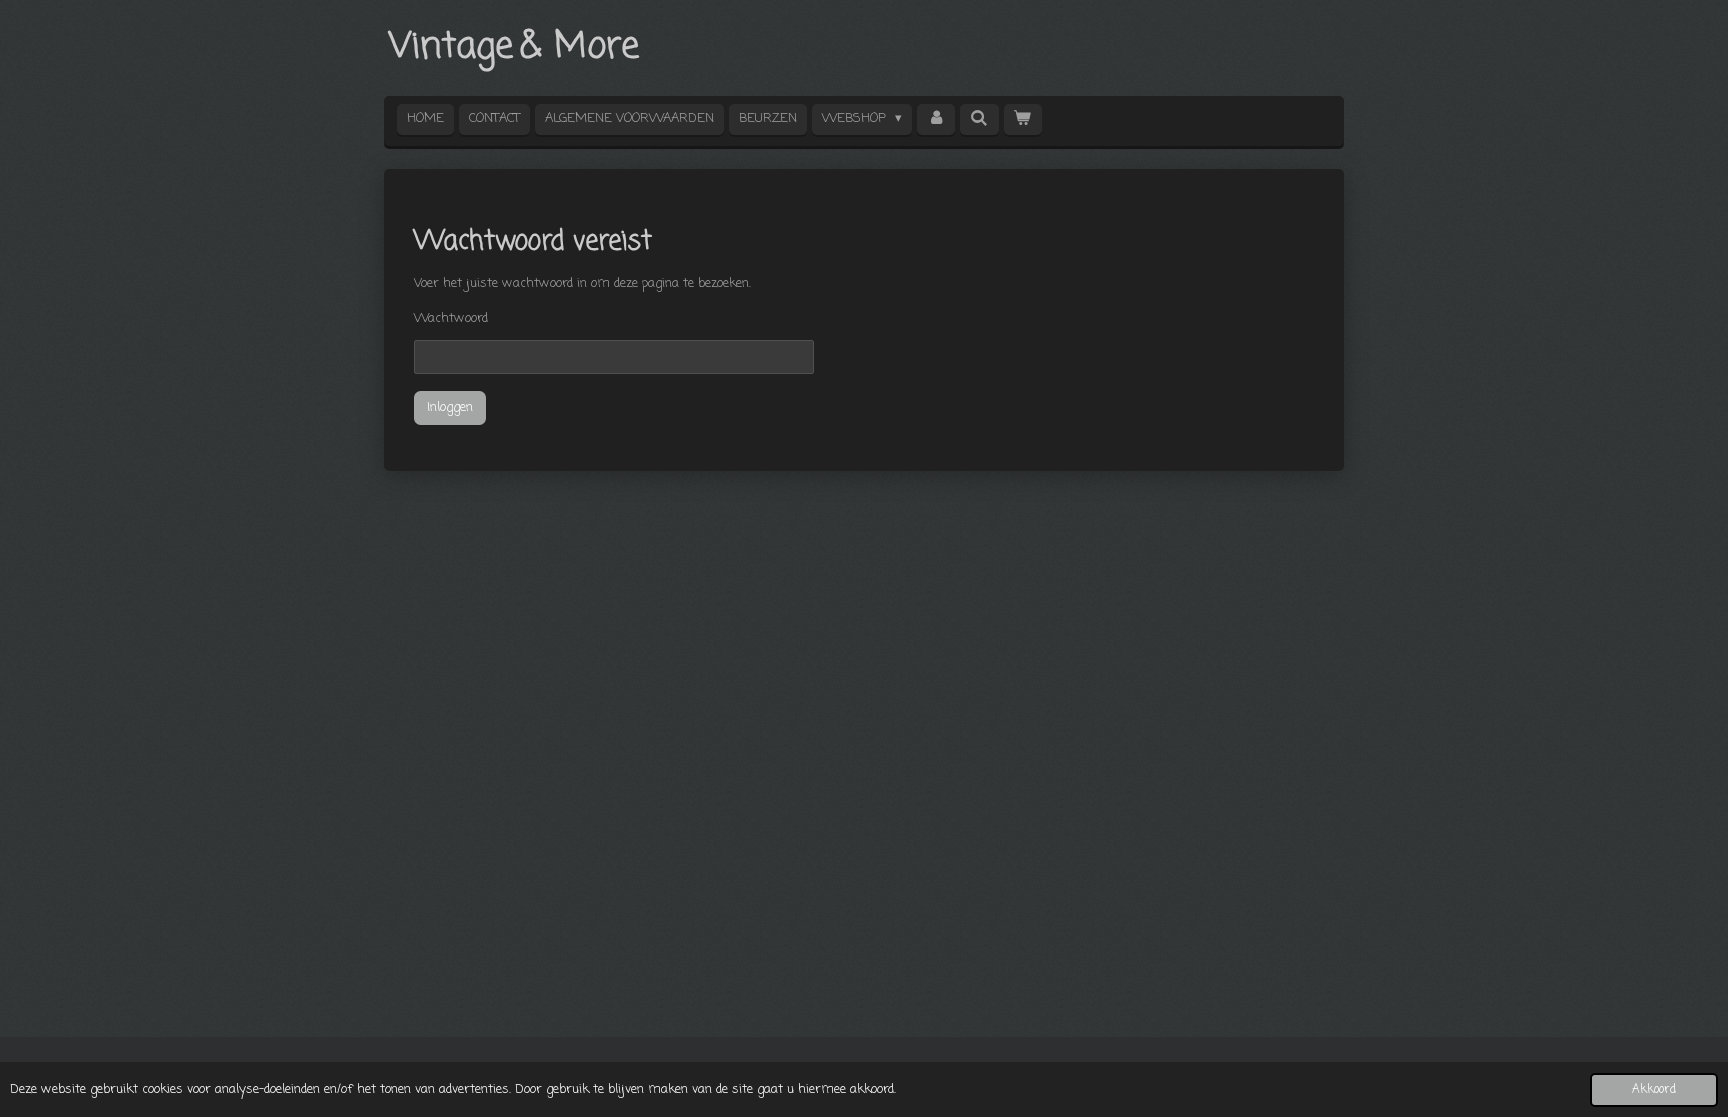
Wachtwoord (451, 318)
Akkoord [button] (1654, 1090)
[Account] (936, 119)
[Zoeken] (979, 119)
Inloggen (450, 407)
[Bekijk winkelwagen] (1023, 119)
